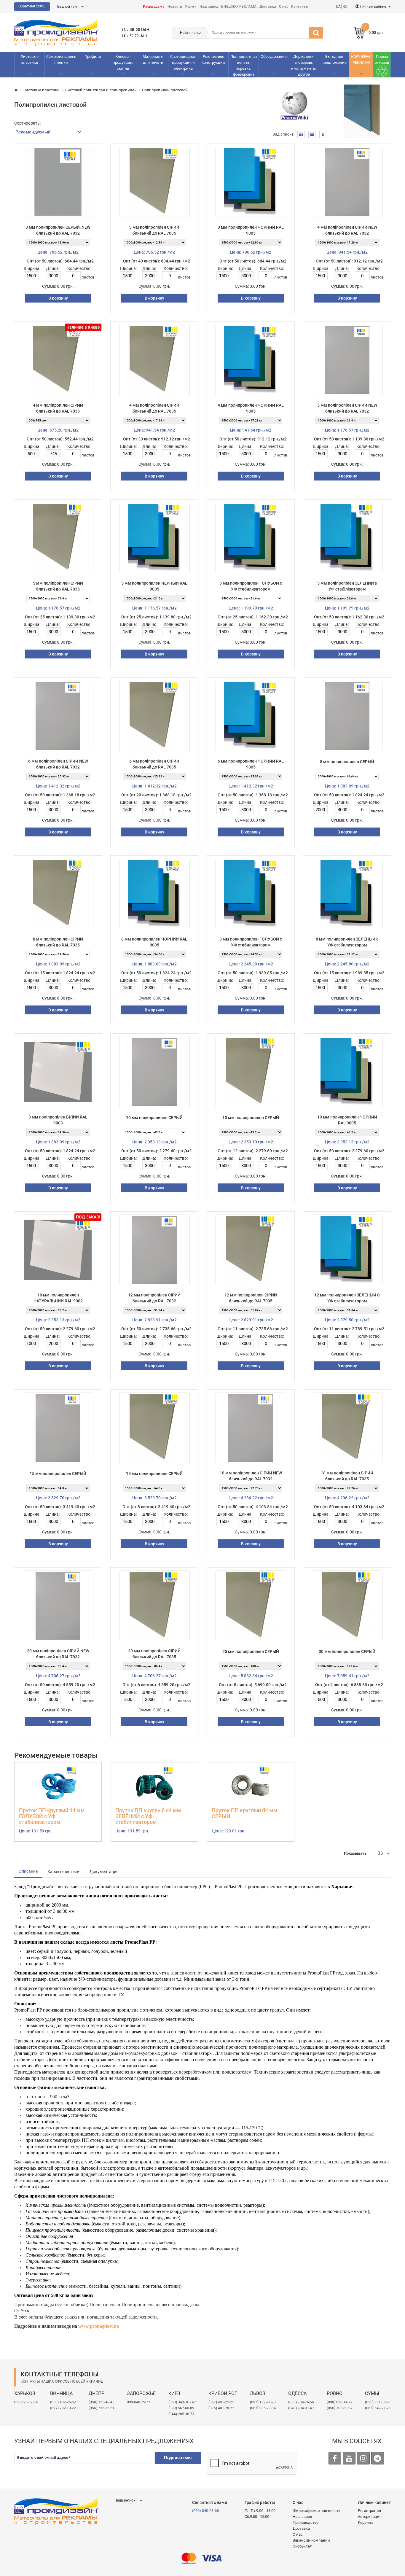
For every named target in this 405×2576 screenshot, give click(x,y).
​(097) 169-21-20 (263, 2402)
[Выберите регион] (82, 7)
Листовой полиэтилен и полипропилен (101, 90)
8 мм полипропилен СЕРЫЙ (347, 762)
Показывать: (356, 1853)
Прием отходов (382, 59)
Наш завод (209, 7)
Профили (93, 57)
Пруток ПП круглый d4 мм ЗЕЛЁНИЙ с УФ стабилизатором (148, 1816)
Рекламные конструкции (213, 59)
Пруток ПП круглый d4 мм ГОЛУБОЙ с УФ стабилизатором (52, 1816)
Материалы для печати (153, 59)
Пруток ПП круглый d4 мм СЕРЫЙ (245, 1813)
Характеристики (63, 1872)
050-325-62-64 (26, 2402)
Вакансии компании (311, 2540)
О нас (284, 7)
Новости (175, 7)
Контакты (300, 7)
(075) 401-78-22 (221, 2408)
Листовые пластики (30, 59)
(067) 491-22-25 (221, 2402)
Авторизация (370, 2517)
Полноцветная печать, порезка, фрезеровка (244, 65)
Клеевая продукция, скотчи (123, 62)
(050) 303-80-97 (340, 2408)
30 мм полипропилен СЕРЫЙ (347, 1651)
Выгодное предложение (334, 59)
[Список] (312, 134)
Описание (28, 1871)
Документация (104, 1872)
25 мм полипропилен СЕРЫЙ (251, 1651)
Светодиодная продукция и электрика (183, 62)
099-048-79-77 (139, 2402)
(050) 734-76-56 (301, 2402)
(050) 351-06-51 (378, 2402)
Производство (306, 2522)
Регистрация (369, 2511)
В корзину (58, 298)
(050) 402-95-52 (63, 2402)
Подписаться (178, 2458)
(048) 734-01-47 (301, 2408)
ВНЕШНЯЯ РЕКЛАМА (239, 7)
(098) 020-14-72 (340, 2402)
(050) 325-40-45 (102, 2402)
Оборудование (274, 57)
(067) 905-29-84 (263, 2408)
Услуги (191, 7)
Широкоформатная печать (316, 2511)
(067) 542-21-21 (378, 2408)
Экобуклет (302, 2546)
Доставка (268, 7)
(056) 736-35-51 (102, 2408)
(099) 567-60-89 (181, 2408)
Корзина (366, 2522)
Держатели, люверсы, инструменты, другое (304, 65)
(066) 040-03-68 (205, 2511)
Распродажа (154, 7)
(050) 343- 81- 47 (182, 2402)
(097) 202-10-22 (63, 2408)
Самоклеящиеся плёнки (61, 59)
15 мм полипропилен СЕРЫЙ (58, 1474)
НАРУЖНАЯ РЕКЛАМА (361, 59)
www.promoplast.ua (99, 2326)
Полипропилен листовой (165, 90)
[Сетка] (301, 134)
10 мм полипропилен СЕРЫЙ (154, 1118)
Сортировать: (27, 123)
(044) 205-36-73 (181, 2414)
